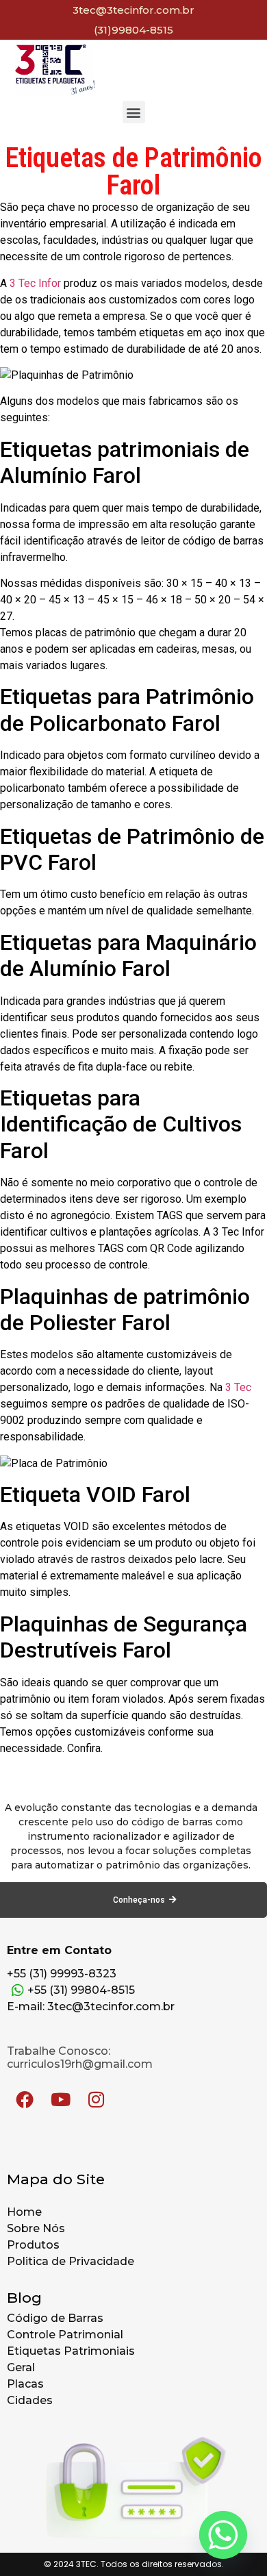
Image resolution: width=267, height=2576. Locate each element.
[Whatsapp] (223, 2535)
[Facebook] (25, 2099)
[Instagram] (96, 2099)
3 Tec (238, 1387)
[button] (134, 112)
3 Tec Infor (35, 283)
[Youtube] (60, 2099)
